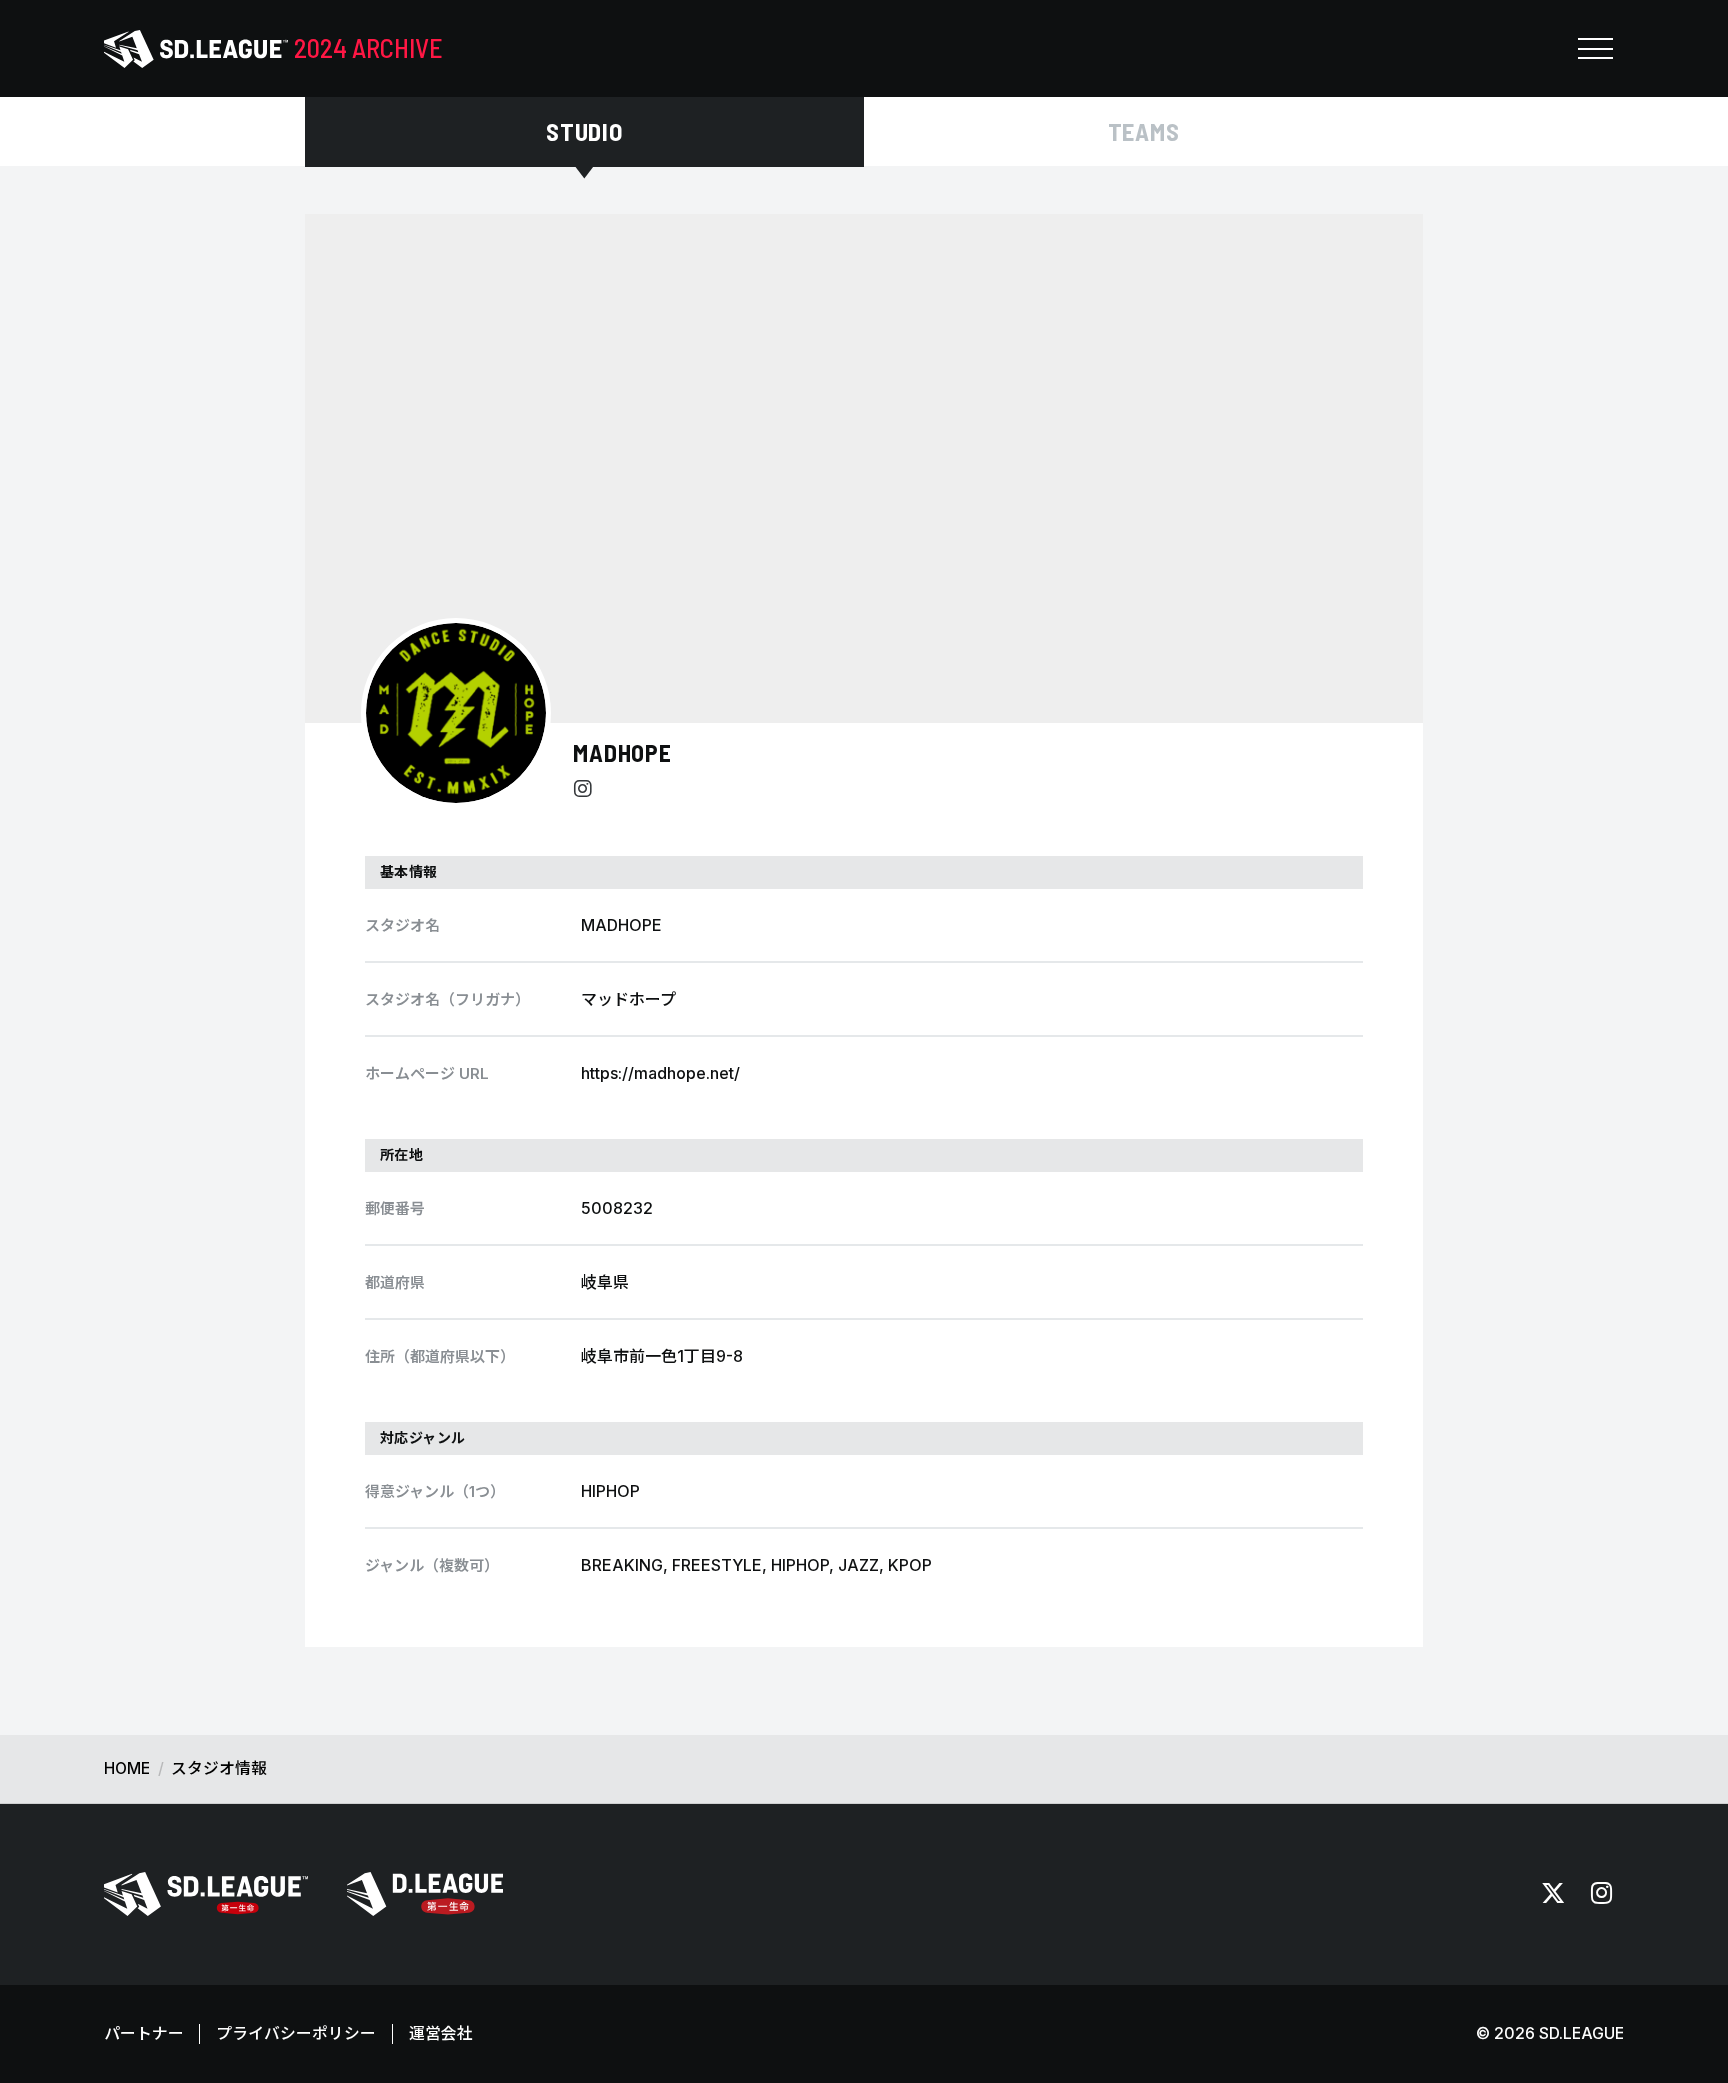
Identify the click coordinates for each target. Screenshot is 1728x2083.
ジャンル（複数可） (432, 1565)
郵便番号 (395, 1208)
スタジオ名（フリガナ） (447, 999)
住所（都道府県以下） (440, 1356)
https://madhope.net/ (660, 1073)
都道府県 (395, 1282)
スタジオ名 (402, 925)
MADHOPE (623, 752)
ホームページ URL (427, 1073)
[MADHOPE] (456, 713)
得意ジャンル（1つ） (435, 1491)
